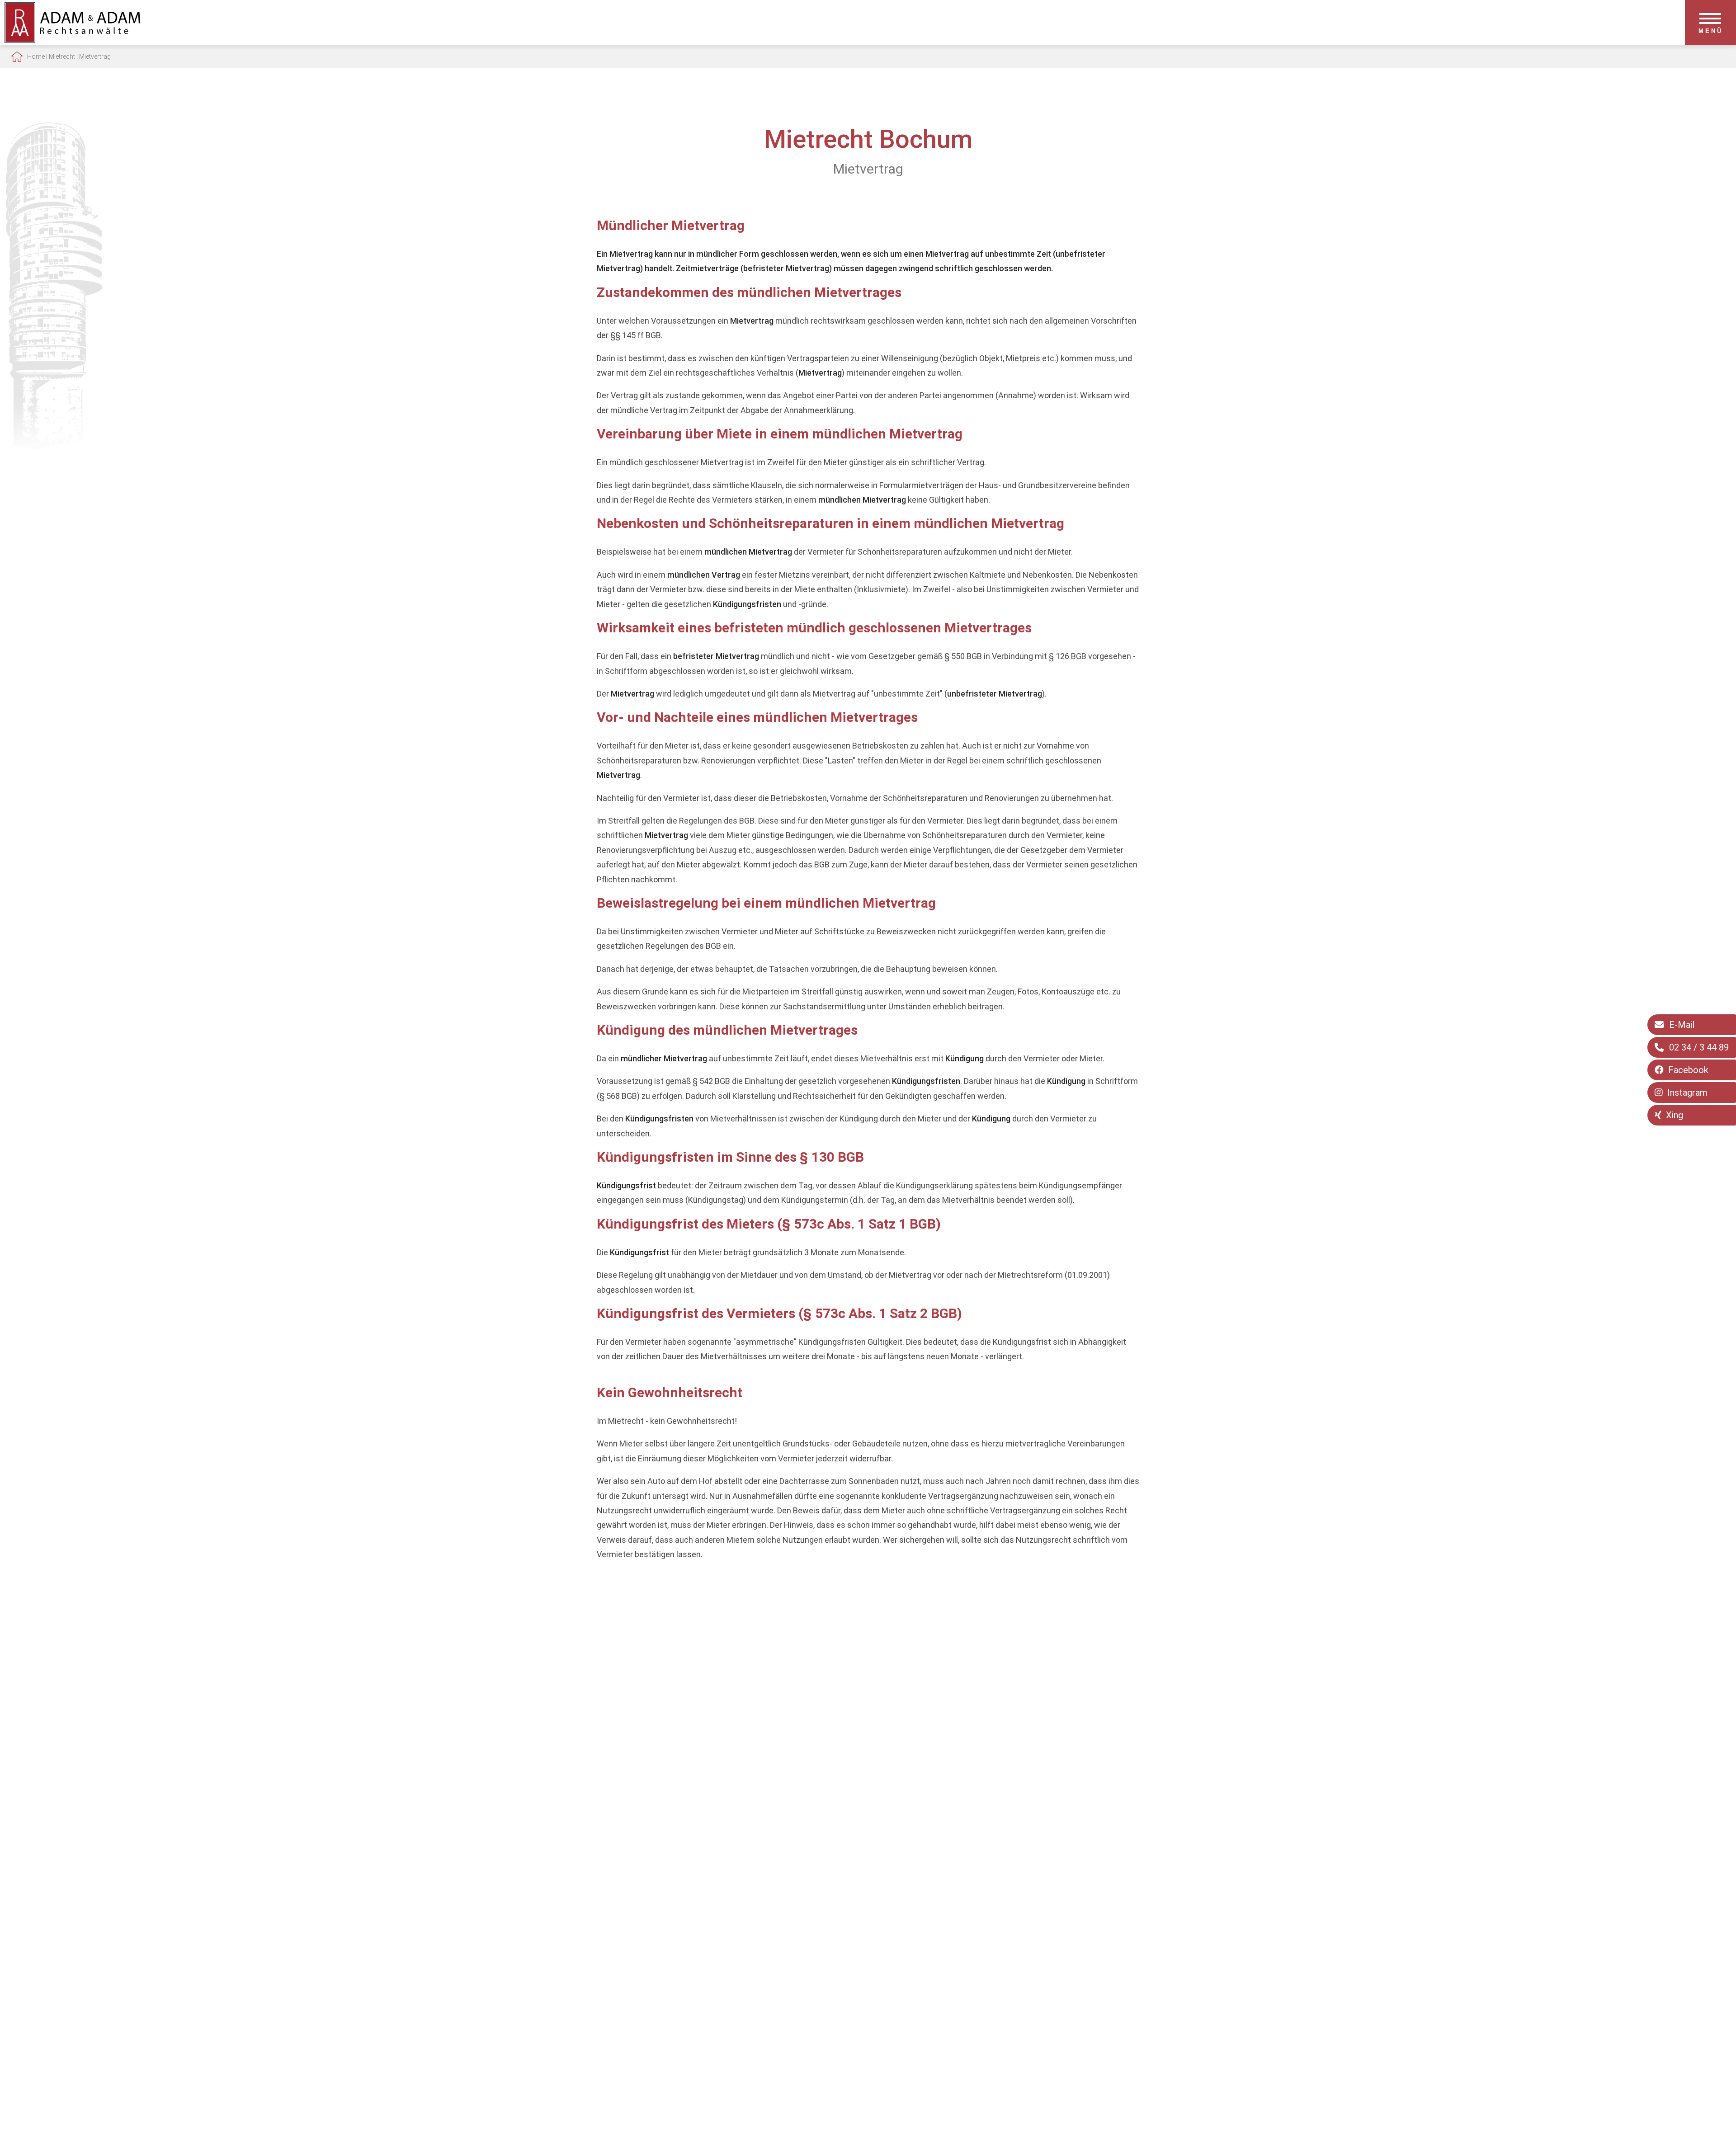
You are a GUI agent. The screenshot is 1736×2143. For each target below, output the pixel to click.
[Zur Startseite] (72, 40)
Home (36, 57)
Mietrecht (62, 57)
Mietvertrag (95, 57)
